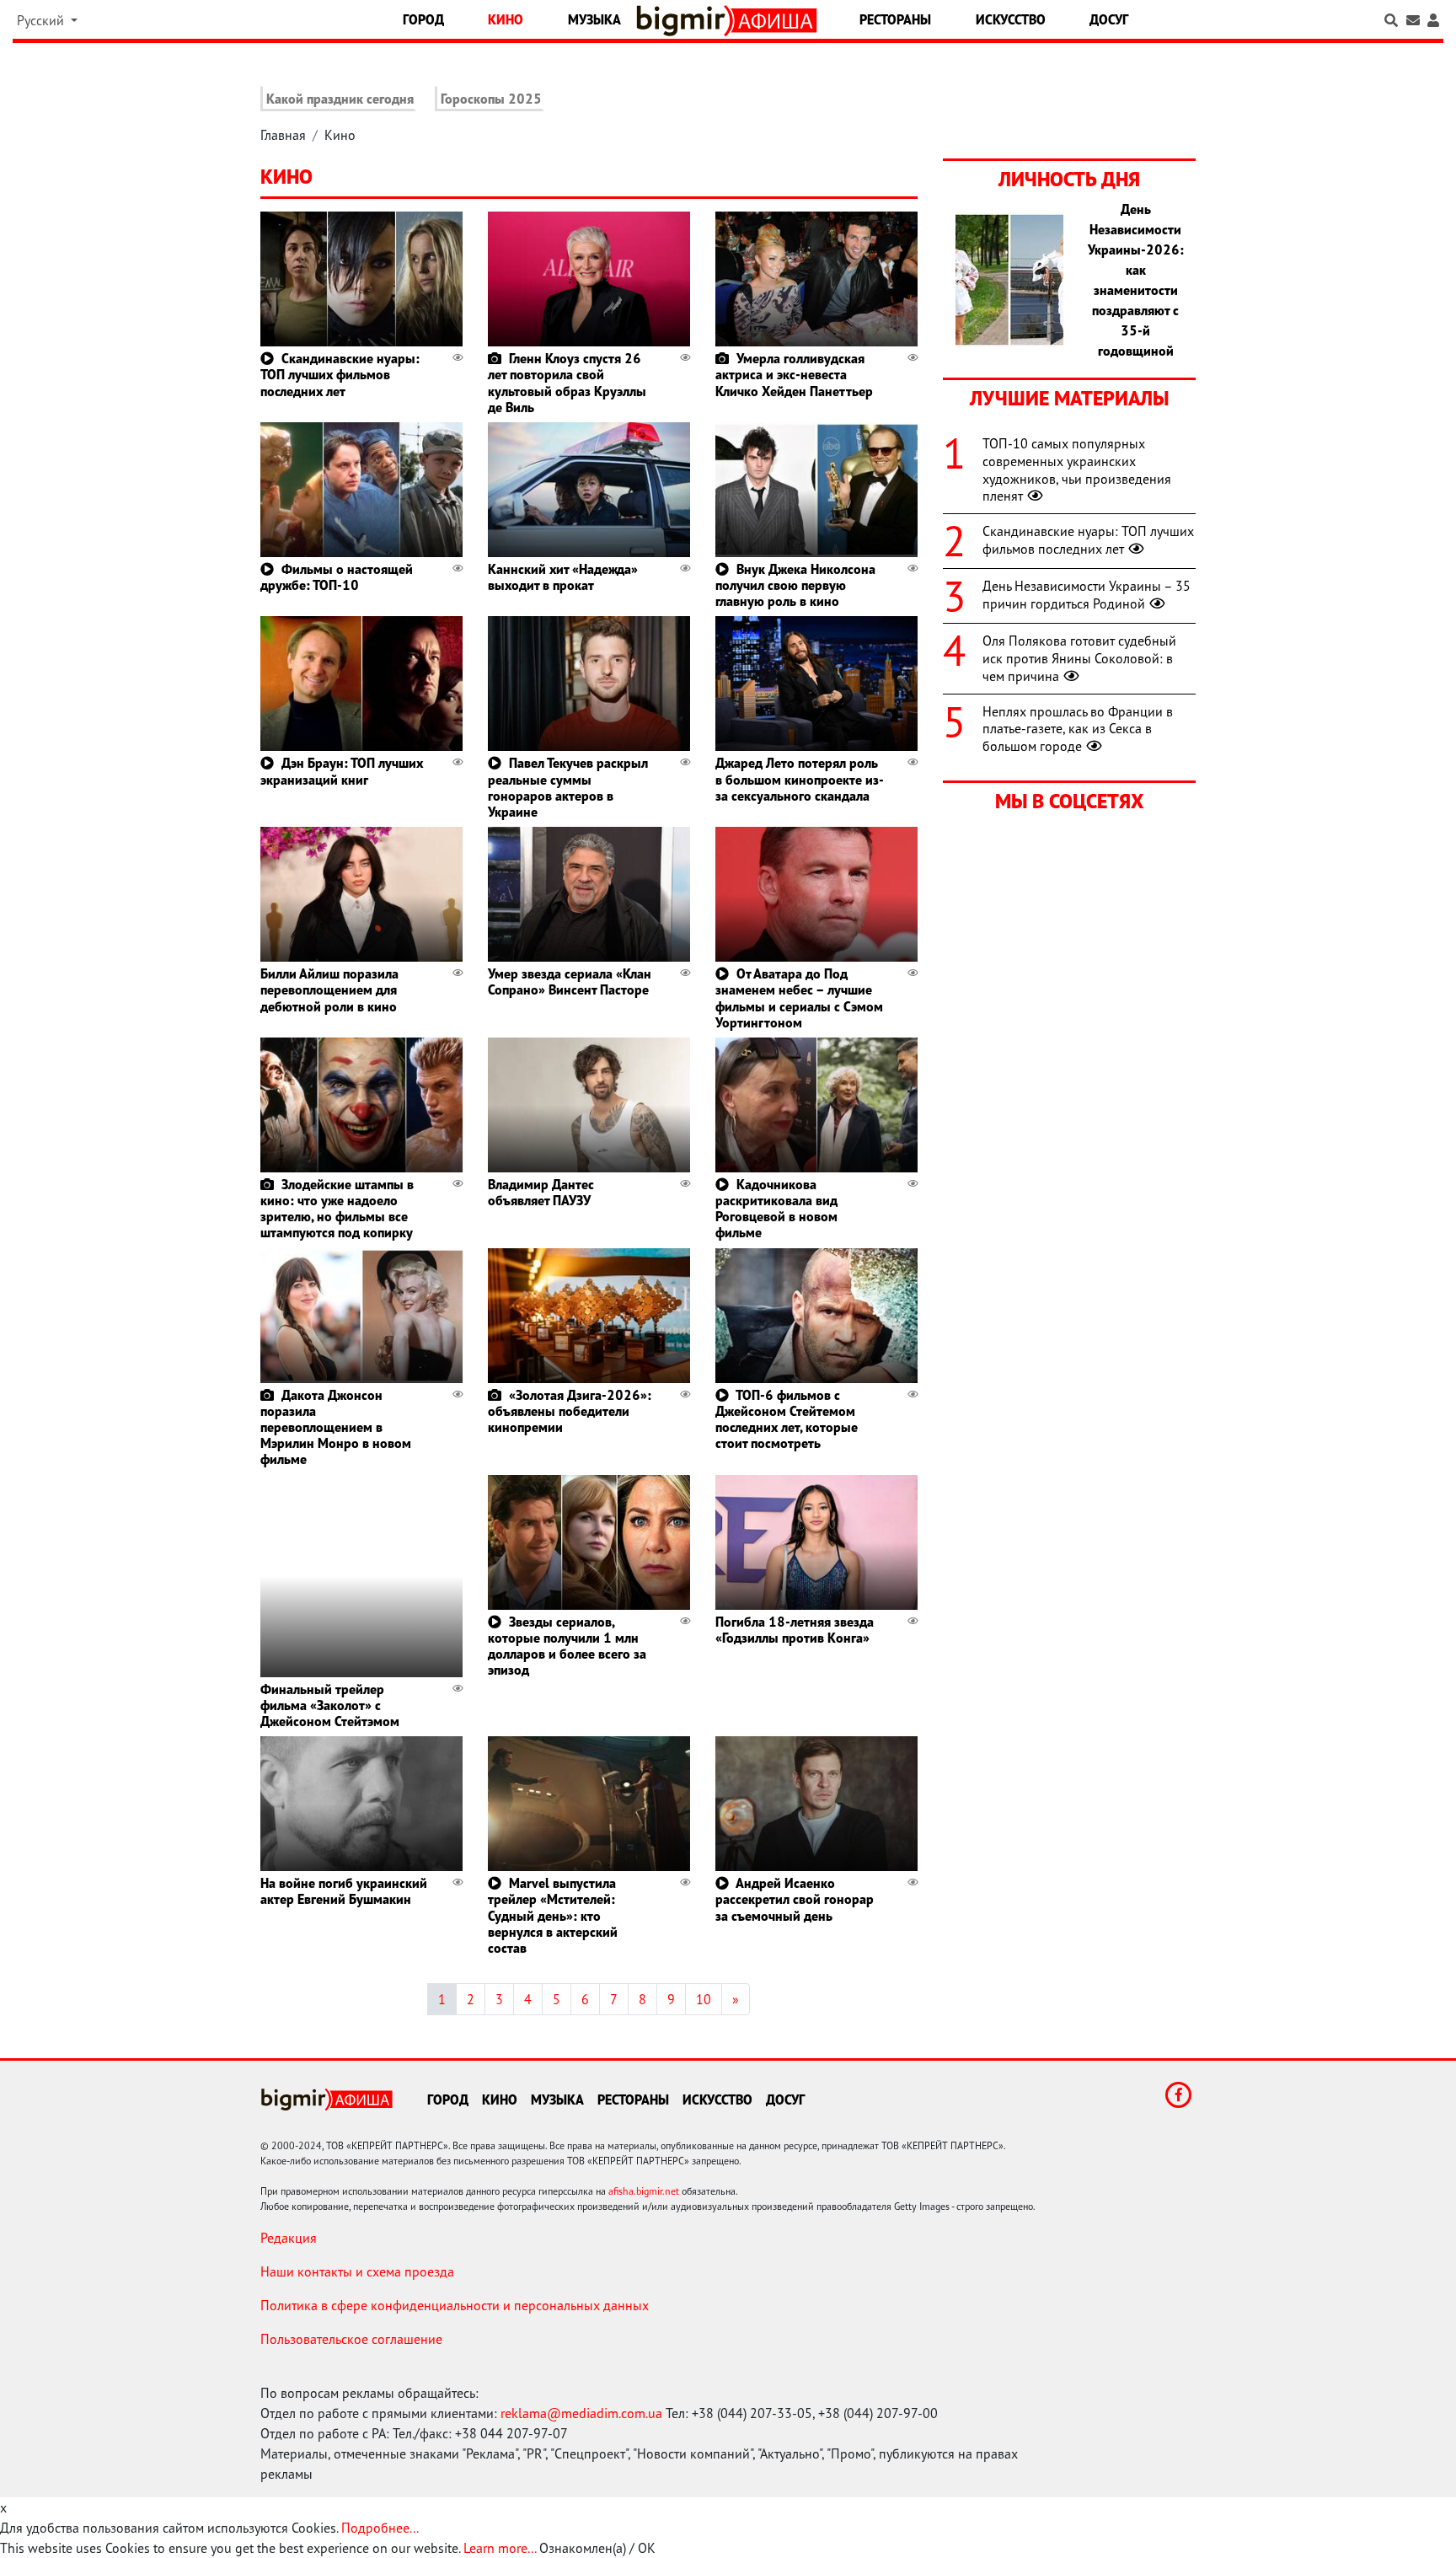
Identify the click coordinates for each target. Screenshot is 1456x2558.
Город (423, 19)
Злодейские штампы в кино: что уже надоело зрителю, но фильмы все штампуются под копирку (337, 1209)
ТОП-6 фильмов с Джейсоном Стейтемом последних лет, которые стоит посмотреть (787, 1419)
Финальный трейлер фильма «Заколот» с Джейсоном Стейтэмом (330, 1705)
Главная (283, 135)
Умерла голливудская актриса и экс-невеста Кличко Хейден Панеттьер (794, 374)
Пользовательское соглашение (351, 2339)
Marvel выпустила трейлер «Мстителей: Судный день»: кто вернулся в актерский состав (553, 1915)
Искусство (1011, 19)
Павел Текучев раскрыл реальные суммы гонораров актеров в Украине (568, 787)
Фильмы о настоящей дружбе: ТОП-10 (337, 577)
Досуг (1109, 19)
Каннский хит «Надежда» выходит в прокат (563, 577)
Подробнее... (380, 2528)
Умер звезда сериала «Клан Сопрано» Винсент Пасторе (570, 981)
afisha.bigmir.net (644, 2191)
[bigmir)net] (685, 21)
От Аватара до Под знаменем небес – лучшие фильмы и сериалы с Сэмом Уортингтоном (799, 998)
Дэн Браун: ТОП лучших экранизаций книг (342, 771)
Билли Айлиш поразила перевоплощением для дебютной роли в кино (329, 989)
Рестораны (895, 19)
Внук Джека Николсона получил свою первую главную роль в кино (795, 585)
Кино (506, 19)
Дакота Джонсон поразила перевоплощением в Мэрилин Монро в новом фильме (336, 1427)
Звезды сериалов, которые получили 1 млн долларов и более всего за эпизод (567, 1646)
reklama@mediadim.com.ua (581, 2413)
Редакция (289, 2238)
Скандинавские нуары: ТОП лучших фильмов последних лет (340, 374)
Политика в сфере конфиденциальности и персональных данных (455, 2305)
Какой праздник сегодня (340, 99)
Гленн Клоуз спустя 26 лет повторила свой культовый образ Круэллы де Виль (567, 383)
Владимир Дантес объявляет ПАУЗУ (541, 1192)
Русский (42, 20)
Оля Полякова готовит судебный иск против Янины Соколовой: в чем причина (1079, 658)
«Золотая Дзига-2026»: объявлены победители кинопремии (570, 1411)
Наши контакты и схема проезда (357, 2271)
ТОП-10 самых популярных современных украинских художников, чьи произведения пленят (1077, 469)
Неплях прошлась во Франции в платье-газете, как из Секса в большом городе (1078, 729)
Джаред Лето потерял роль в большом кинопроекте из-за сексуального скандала (800, 779)
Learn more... (500, 2548)
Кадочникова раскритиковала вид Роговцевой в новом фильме (776, 1209)
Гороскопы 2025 (491, 99)
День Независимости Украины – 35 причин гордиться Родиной (1087, 595)
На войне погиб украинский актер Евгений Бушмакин (344, 1891)
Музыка (594, 19)
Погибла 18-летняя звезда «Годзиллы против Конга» (795, 1630)
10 (704, 1999)
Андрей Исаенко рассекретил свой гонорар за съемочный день (795, 1899)
